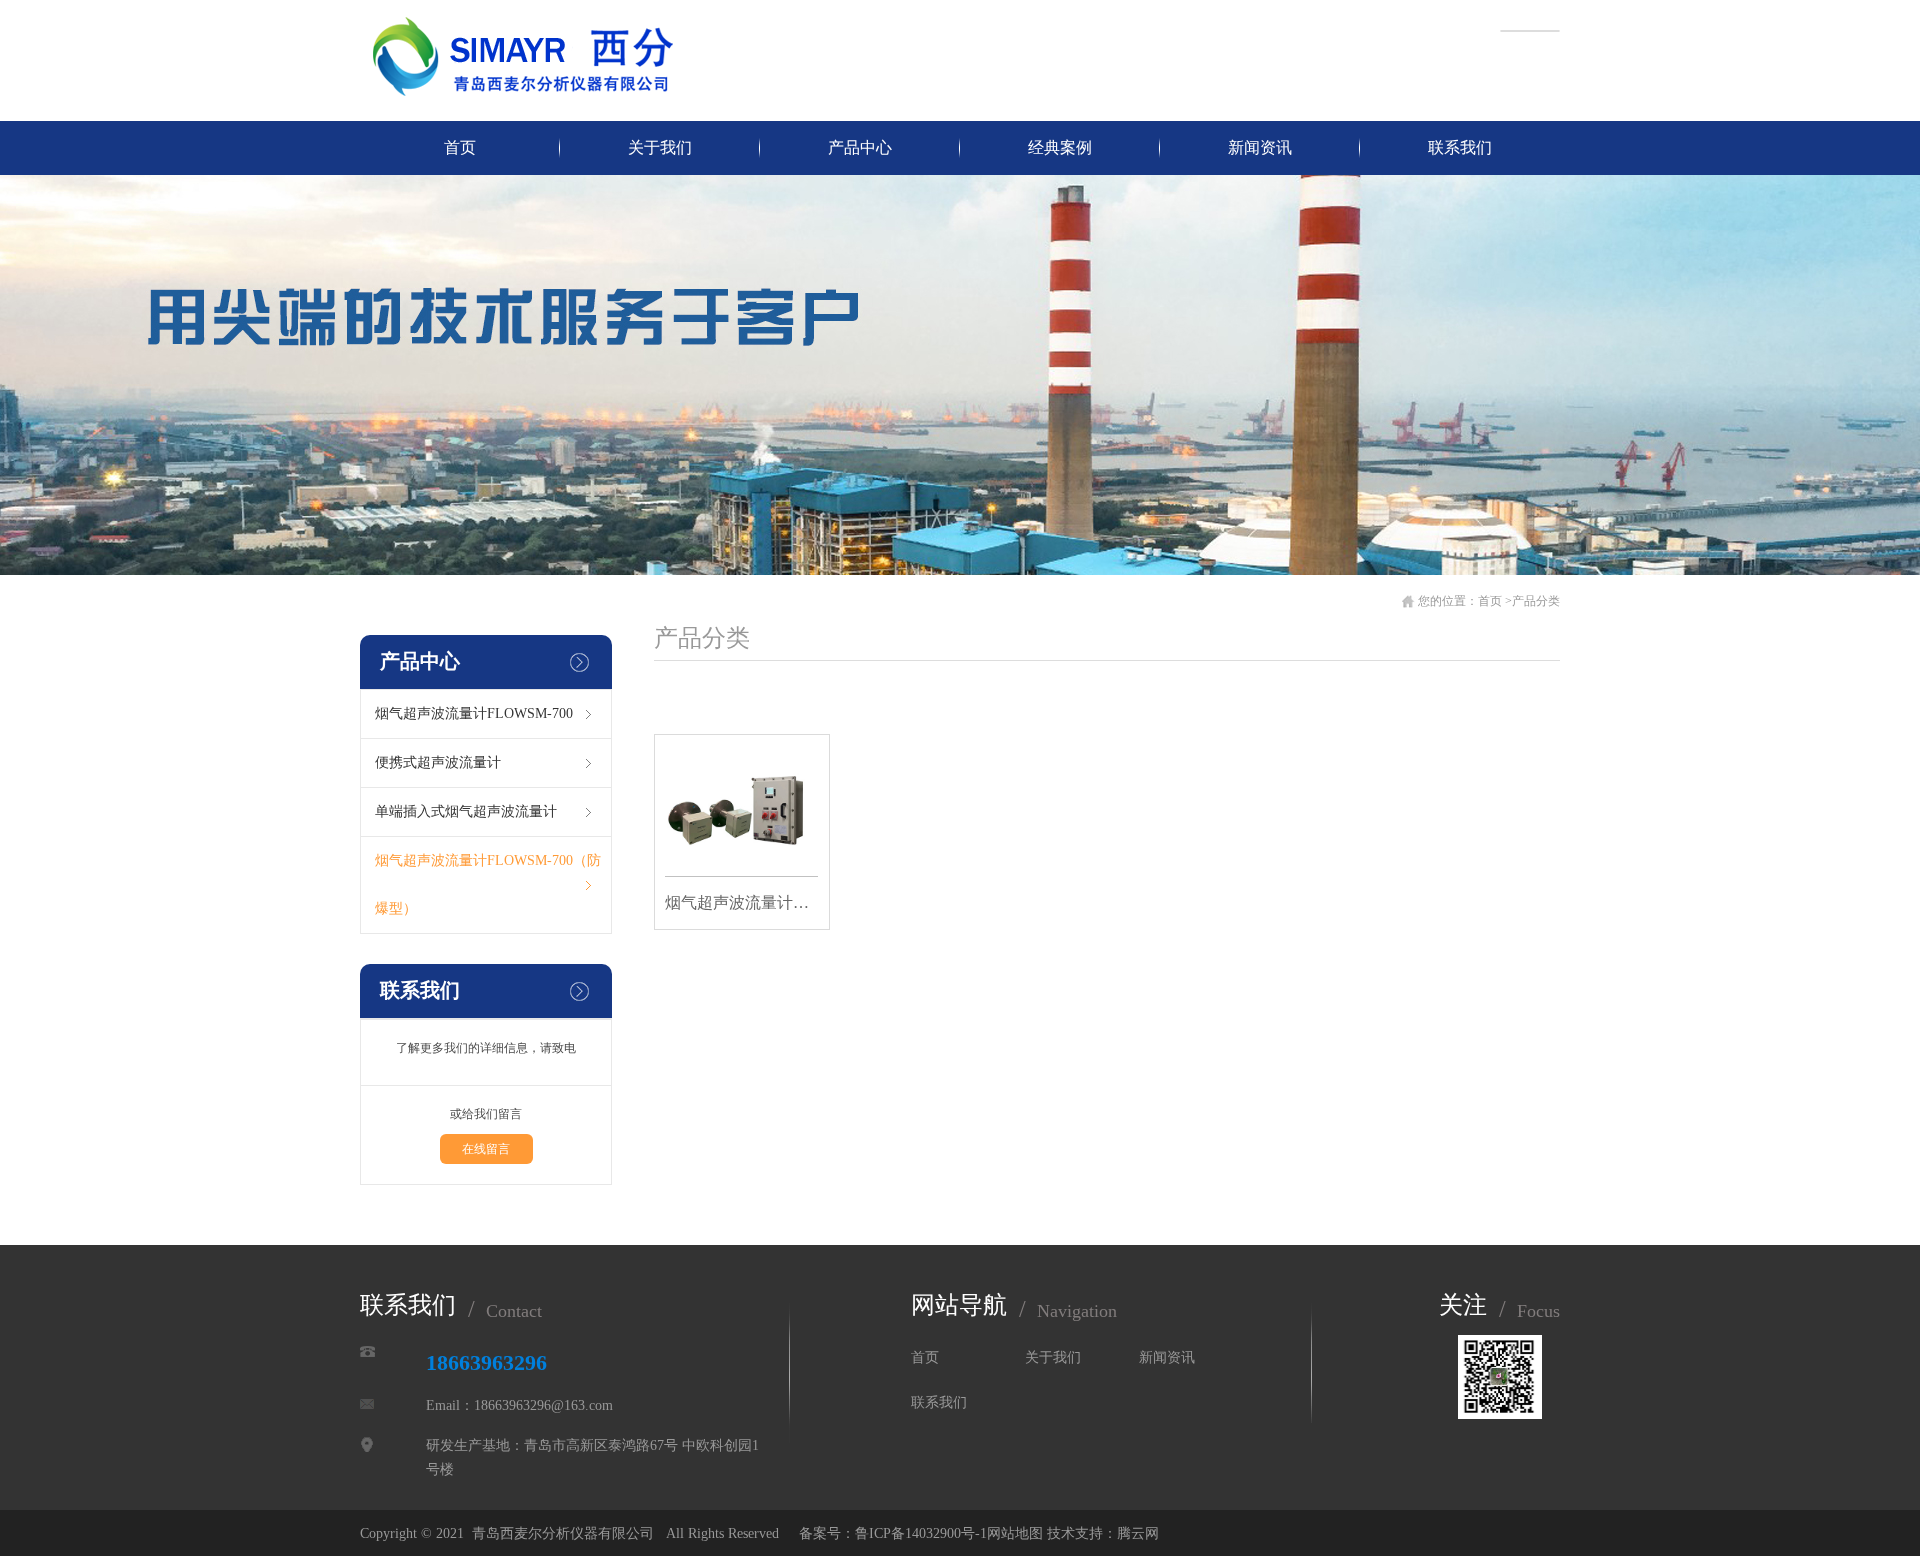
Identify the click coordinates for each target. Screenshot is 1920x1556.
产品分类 (1536, 601)
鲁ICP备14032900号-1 (921, 1533)
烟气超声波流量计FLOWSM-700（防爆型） (488, 884)
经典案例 (1060, 147)
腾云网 (1138, 1533)
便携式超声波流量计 (438, 762)
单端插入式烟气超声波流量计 (466, 811)
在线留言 (486, 1149)
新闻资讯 (1260, 147)
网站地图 (1015, 1533)
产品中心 (860, 147)
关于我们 (660, 147)
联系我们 (1460, 147)
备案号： (823, 1533)
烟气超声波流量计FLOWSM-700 (474, 713)
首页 (460, 147)
